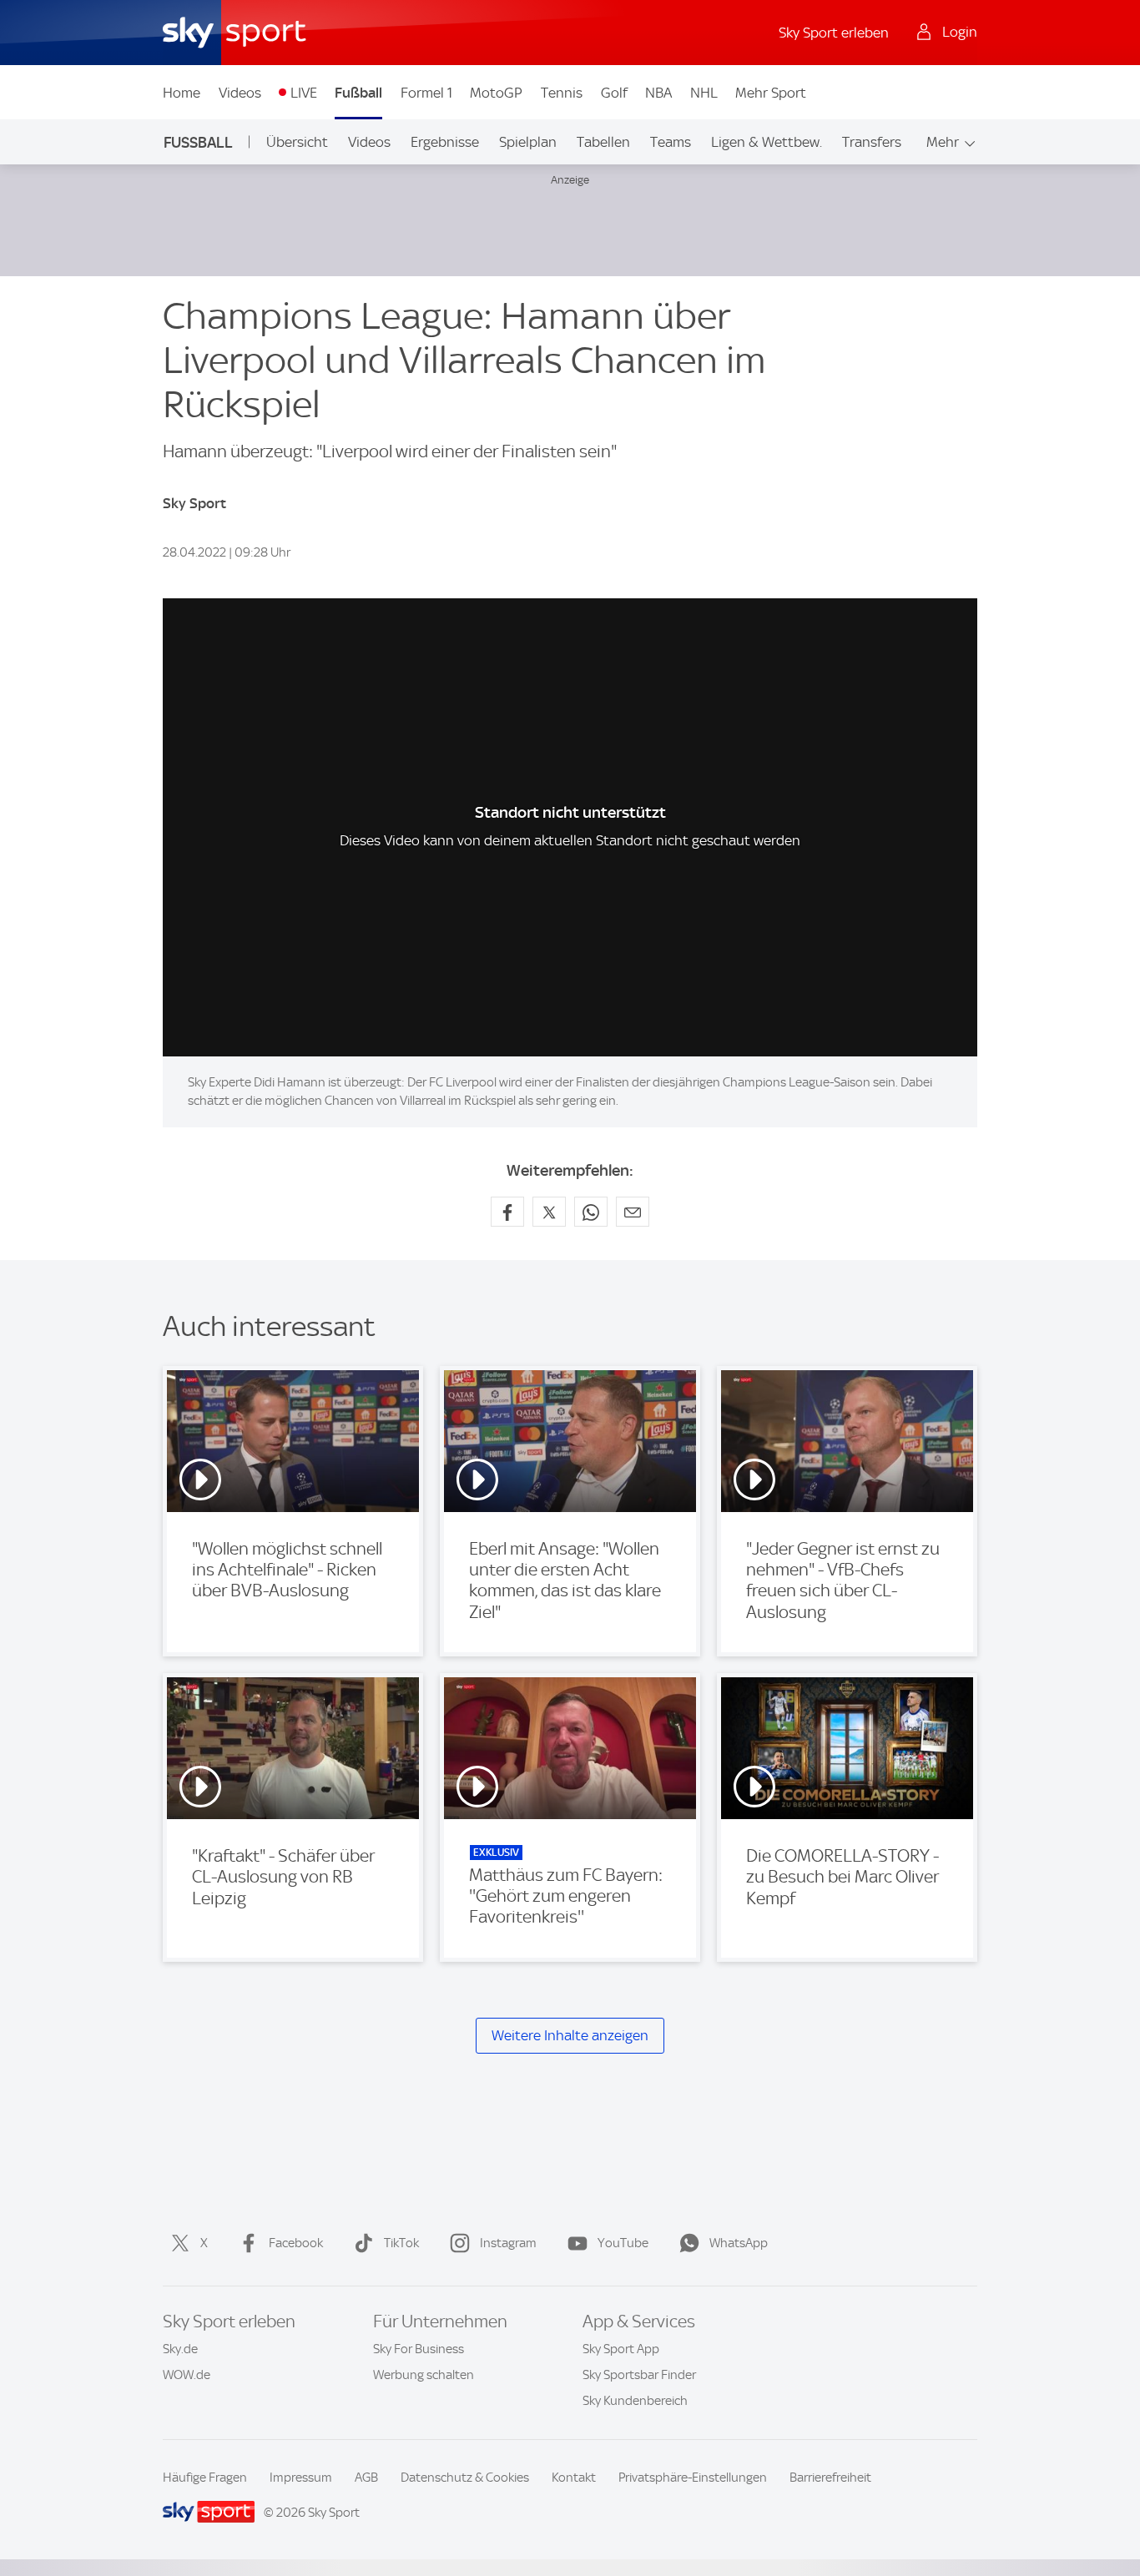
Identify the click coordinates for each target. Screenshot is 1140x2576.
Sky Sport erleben (834, 33)
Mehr (943, 142)
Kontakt (574, 2478)
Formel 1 (426, 93)
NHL (704, 93)
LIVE (304, 93)
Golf (614, 93)
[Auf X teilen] (549, 1212)
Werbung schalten (424, 2375)
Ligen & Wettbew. (767, 142)
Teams (671, 142)
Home (182, 93)
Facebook (296, 2243)
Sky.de (180, 2349)
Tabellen (603, 142)
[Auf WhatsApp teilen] (591, 1212)
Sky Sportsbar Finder (639, 2375)
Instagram (508, 2243)
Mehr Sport (771, 93)
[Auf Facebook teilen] (507, 1212)
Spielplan (528, 142)
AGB (366, 2478)
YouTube (623, 2243)
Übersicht (297, 142)
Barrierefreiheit (830, 2478)
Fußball (358, 93)
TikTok (401, 2243)
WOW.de (187, 2375)
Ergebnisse (445, 142)
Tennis (562, 93)
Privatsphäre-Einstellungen (693, 2478)
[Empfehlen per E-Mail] (633, 1212)
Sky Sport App (621, 2349)
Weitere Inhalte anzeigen (570, 2035)
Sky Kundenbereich (635, 2401)
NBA (658, 93)
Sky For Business (419, 2349)
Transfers (872, 142)
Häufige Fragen (205, 2478)
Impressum (301, 2478)
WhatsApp (739, 2243)
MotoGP (496, 93)
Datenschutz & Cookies (465, 2478)
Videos (240, 93)
